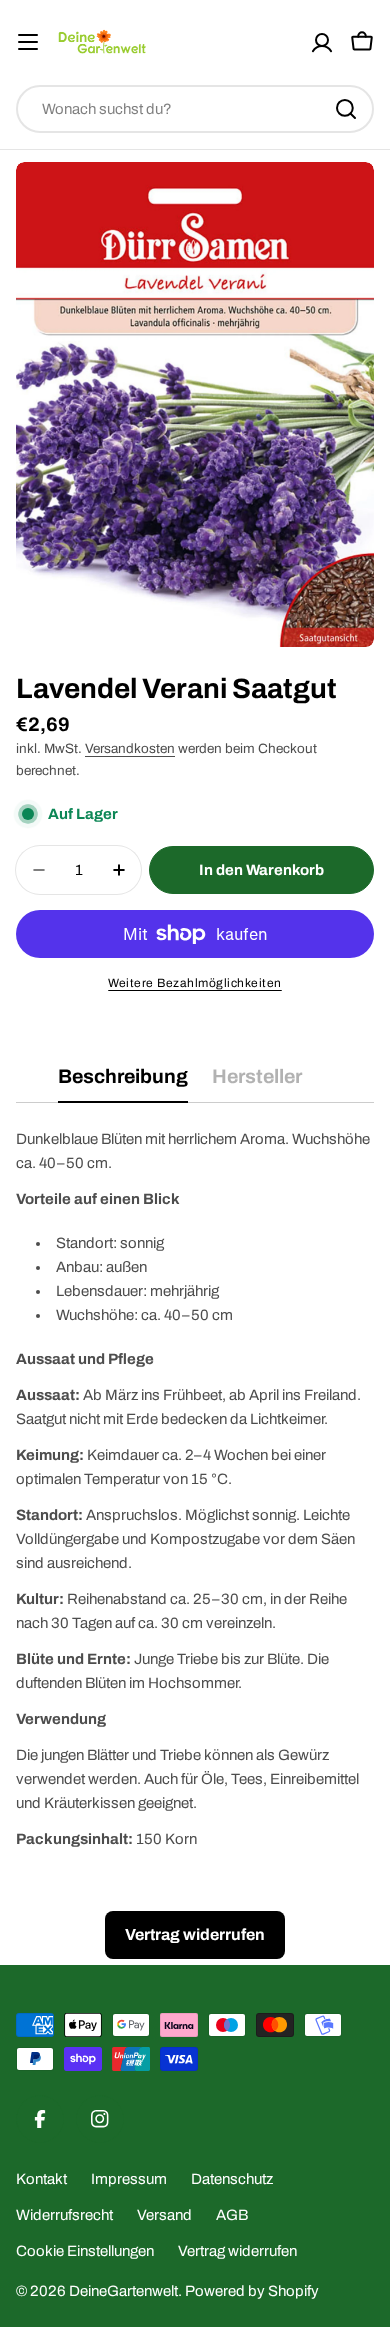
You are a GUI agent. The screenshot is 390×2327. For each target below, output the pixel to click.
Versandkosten (130, 748)
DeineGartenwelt (123, 2291)
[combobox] (195, 109)
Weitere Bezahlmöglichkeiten (195, 983)
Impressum (129, 2179)
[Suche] (346, 109)
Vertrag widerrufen (237, 2251)
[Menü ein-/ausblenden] (28, 42)
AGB (232, 2215)
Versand (164, 2215)
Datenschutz (232, 2179)
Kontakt (41, 2179)
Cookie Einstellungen (85, 2251)
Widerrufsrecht (64, 2215)
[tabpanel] (195, 1489)
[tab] (123, 1083)
